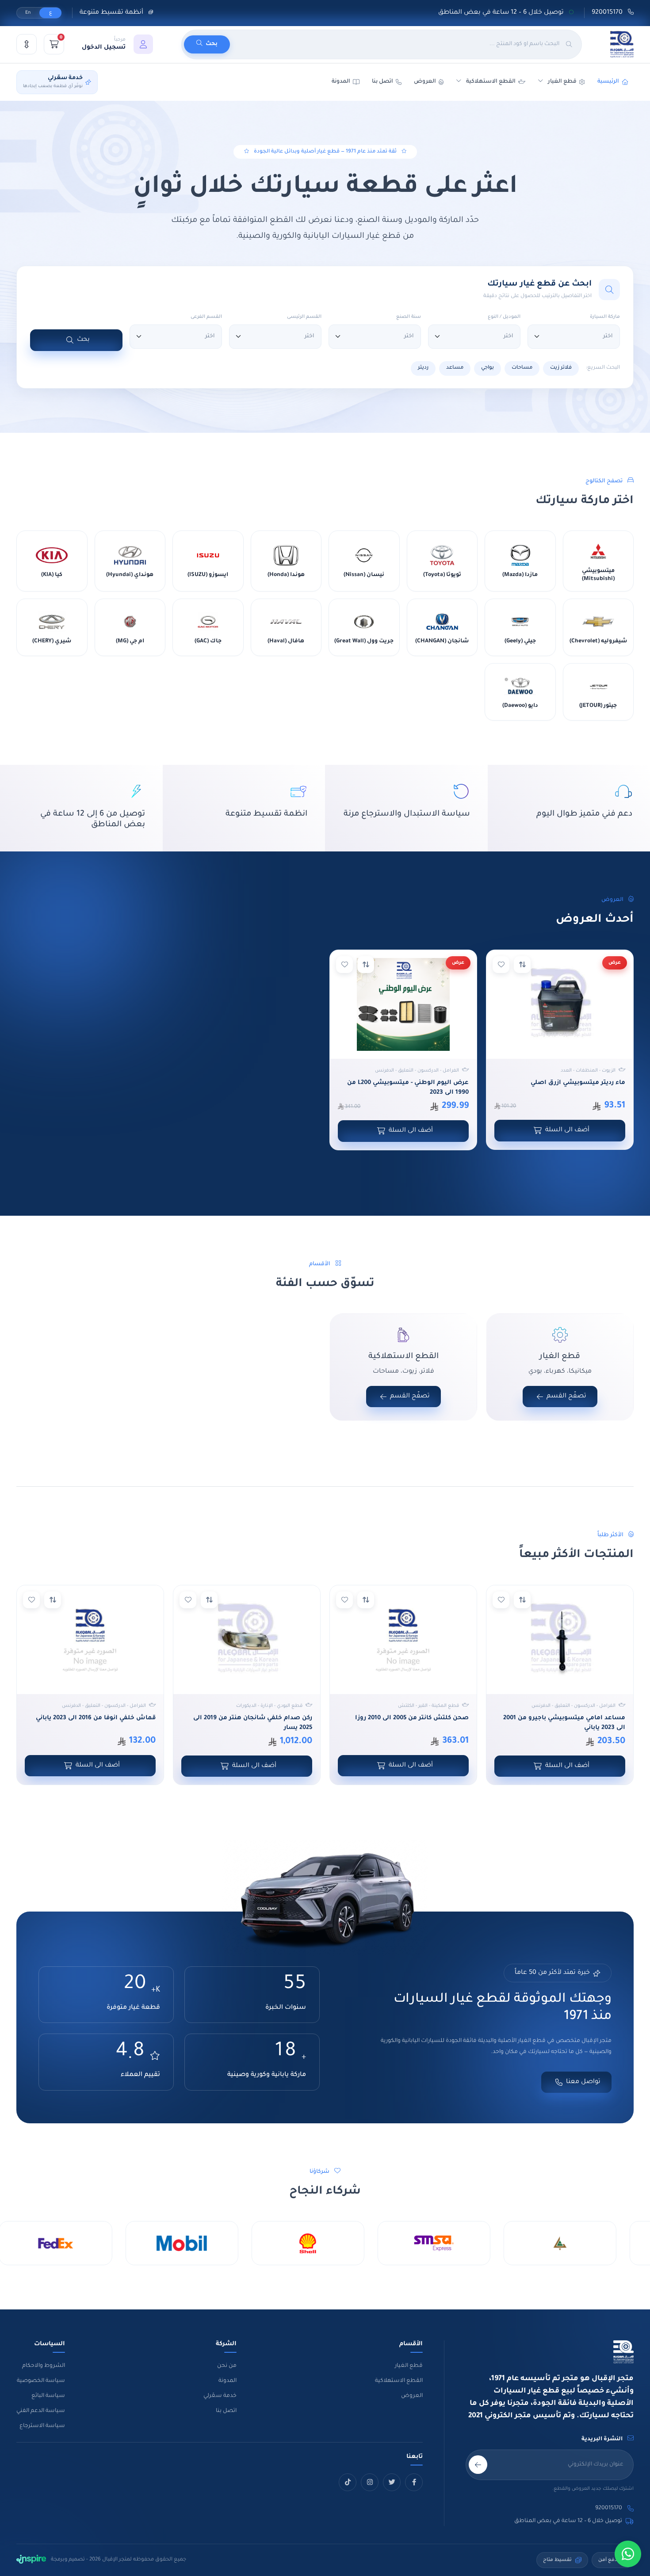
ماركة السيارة (605, 317)
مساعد (455, 368)
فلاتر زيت (561, 368)
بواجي (487, 368)
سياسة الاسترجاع (42, 2426)
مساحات (522, 368)
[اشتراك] (478, 2465)
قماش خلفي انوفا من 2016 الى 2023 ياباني (96, 1718)
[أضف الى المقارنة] (522, 965)
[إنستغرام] (370, 2482)
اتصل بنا (382, 82)
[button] (117, 44)
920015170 (608, 13)
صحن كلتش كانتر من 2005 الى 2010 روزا (412, 1718)
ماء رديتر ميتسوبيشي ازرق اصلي (578, 1083)
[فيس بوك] (414, 2482)
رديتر (423, 368)
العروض (425, 82)
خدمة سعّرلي (220, 2396)
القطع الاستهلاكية (491, 82)
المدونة (227, 2381)
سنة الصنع (409, 317)
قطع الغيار (409, 2366)
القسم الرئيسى (304, 317)
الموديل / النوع (504, 317)
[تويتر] (392, 2482)
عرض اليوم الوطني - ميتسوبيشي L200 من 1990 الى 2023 (408, 1088)
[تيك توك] (348, 2482)
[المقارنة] (27, 44)
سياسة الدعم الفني (41, 2411)
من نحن (227, 2366)
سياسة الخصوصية (41, 2381)
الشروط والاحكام (44, 2366)
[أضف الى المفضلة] (501, 965)
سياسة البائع (48, 2396)
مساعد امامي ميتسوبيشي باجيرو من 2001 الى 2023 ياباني (564, 1723)
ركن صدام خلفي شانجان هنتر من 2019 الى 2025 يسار (253, 1723)
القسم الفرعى (206, 317)
